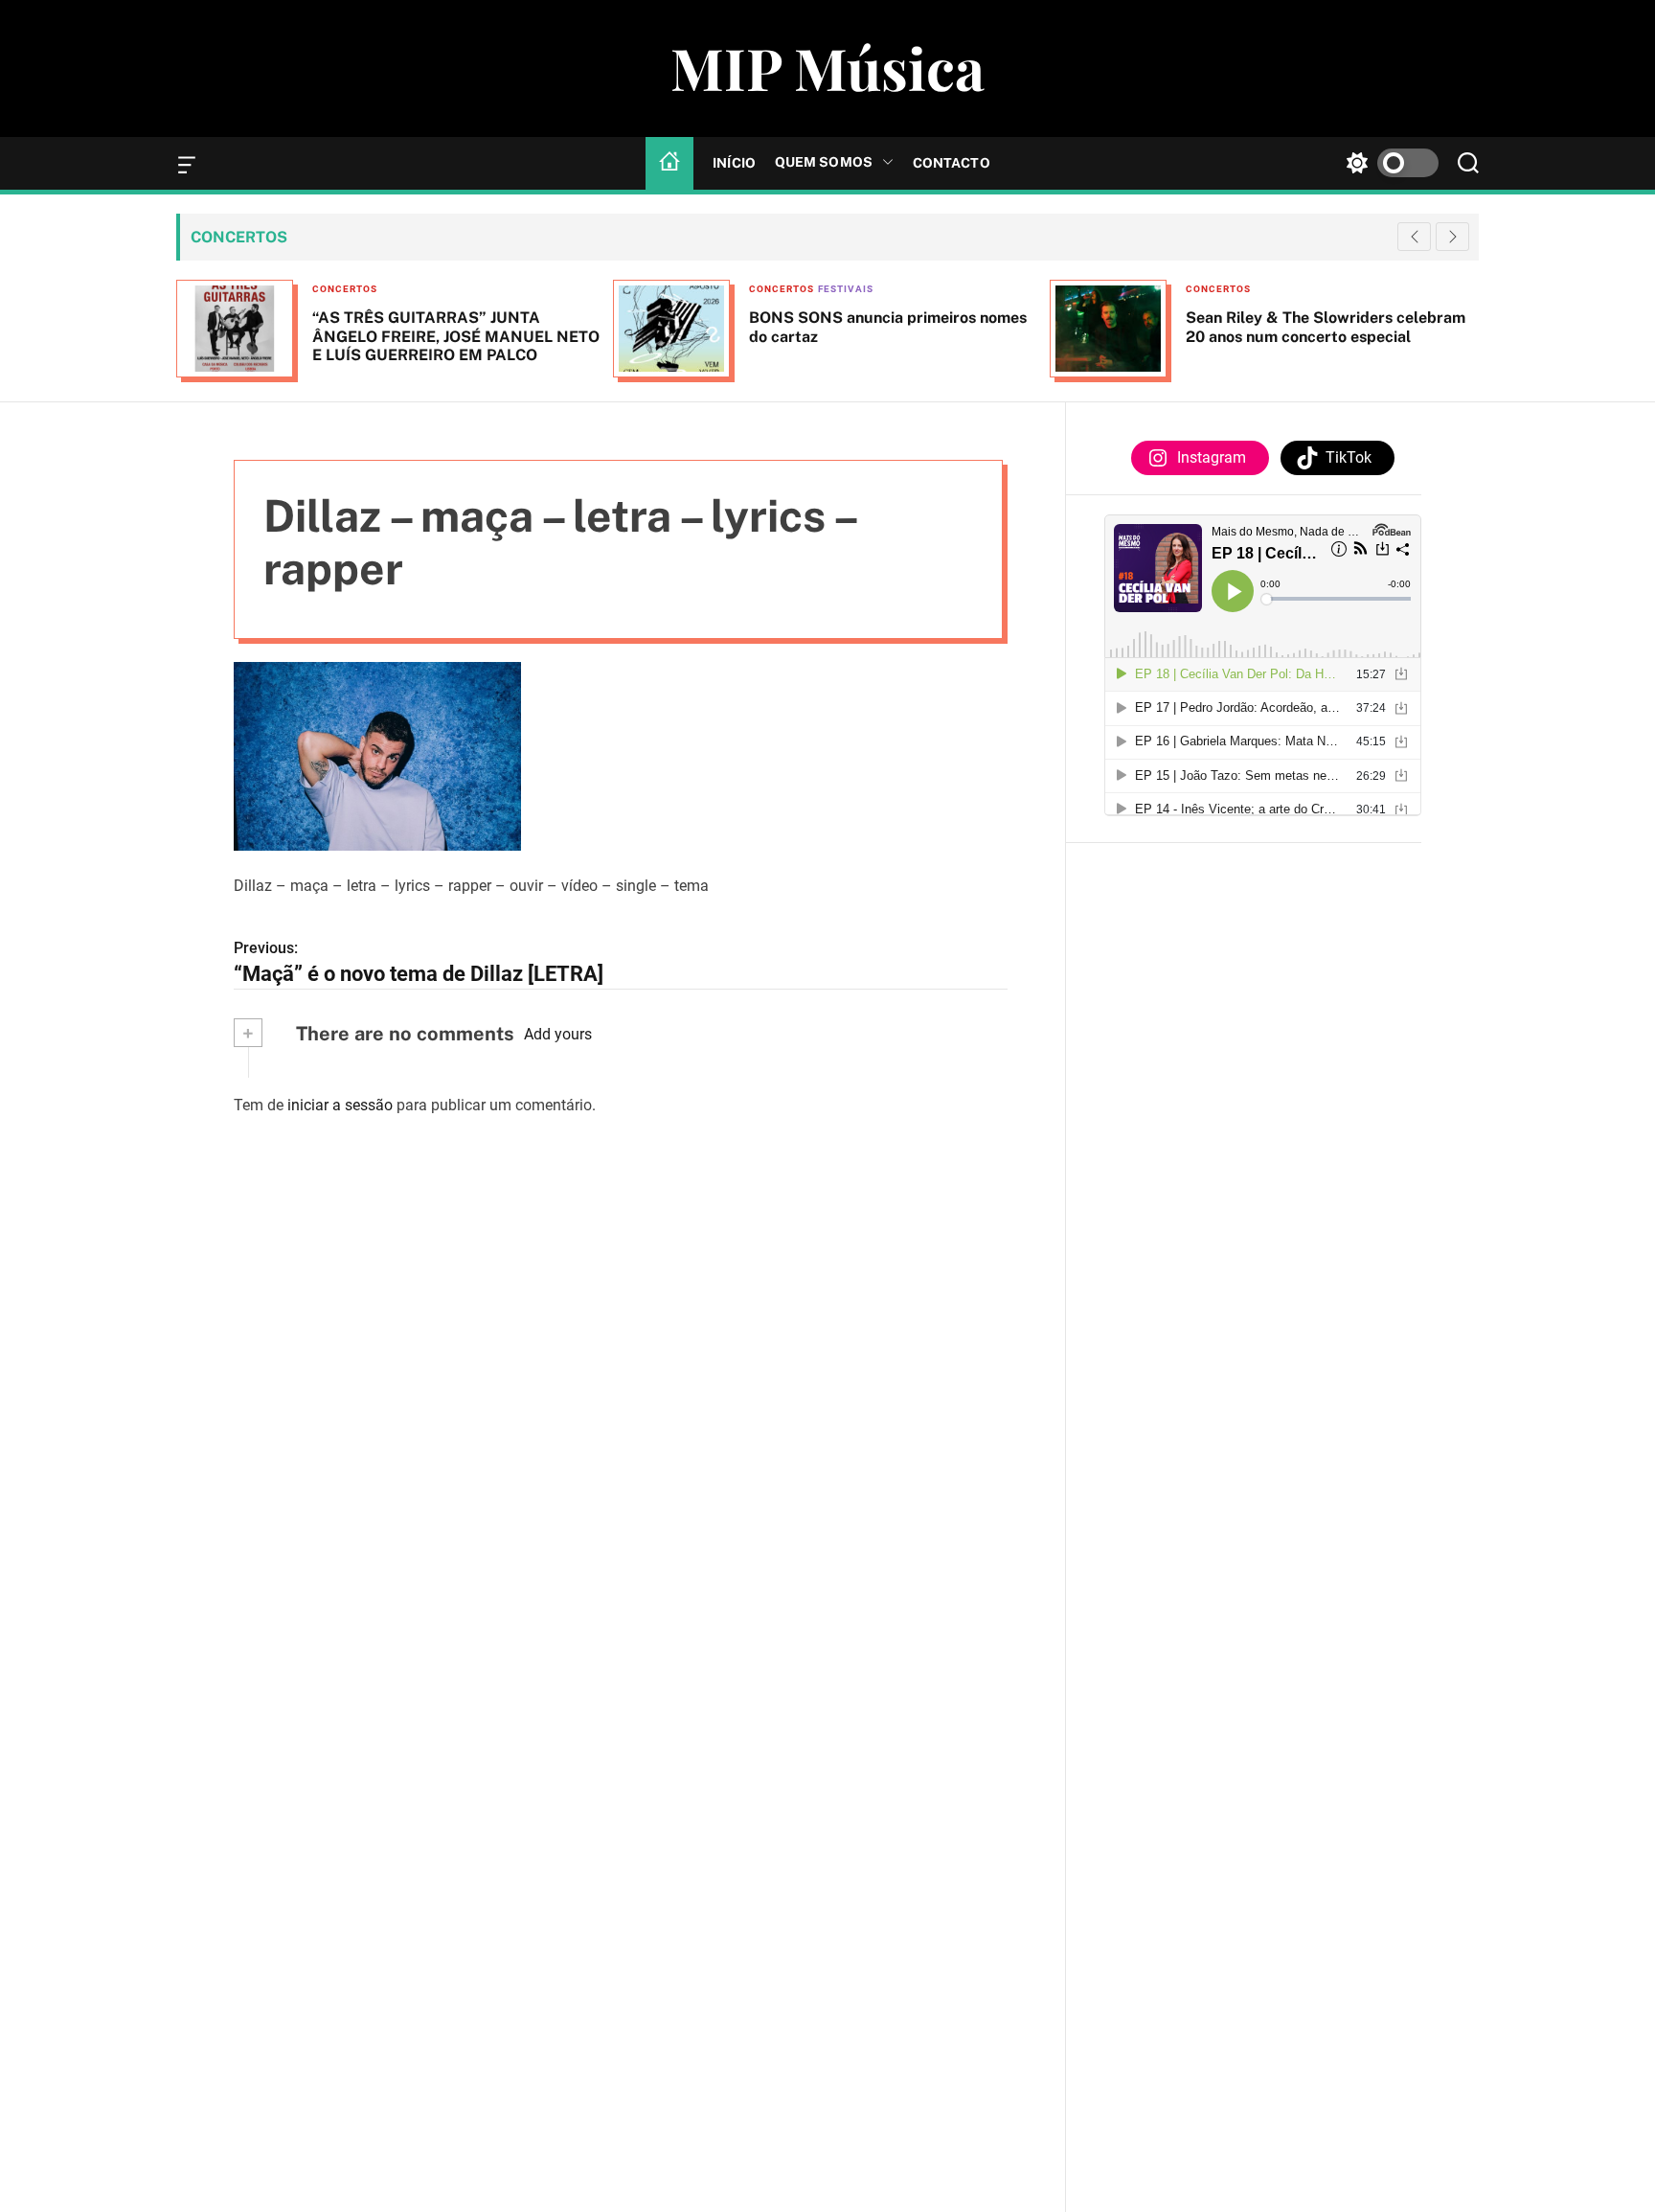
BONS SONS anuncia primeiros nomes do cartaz (888, 327)
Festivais (846, 289)
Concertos (345, 289)
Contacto (952, 163)
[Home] (669, 163)
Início (734, 163)
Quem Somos (824, 162)
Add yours (558, 1034)
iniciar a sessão (340, 1104)
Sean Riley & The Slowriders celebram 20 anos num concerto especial (1326, 327)
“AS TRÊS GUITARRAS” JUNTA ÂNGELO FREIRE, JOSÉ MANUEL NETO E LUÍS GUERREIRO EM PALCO (456, 336)
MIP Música (827, 67)
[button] (1452, 237)
